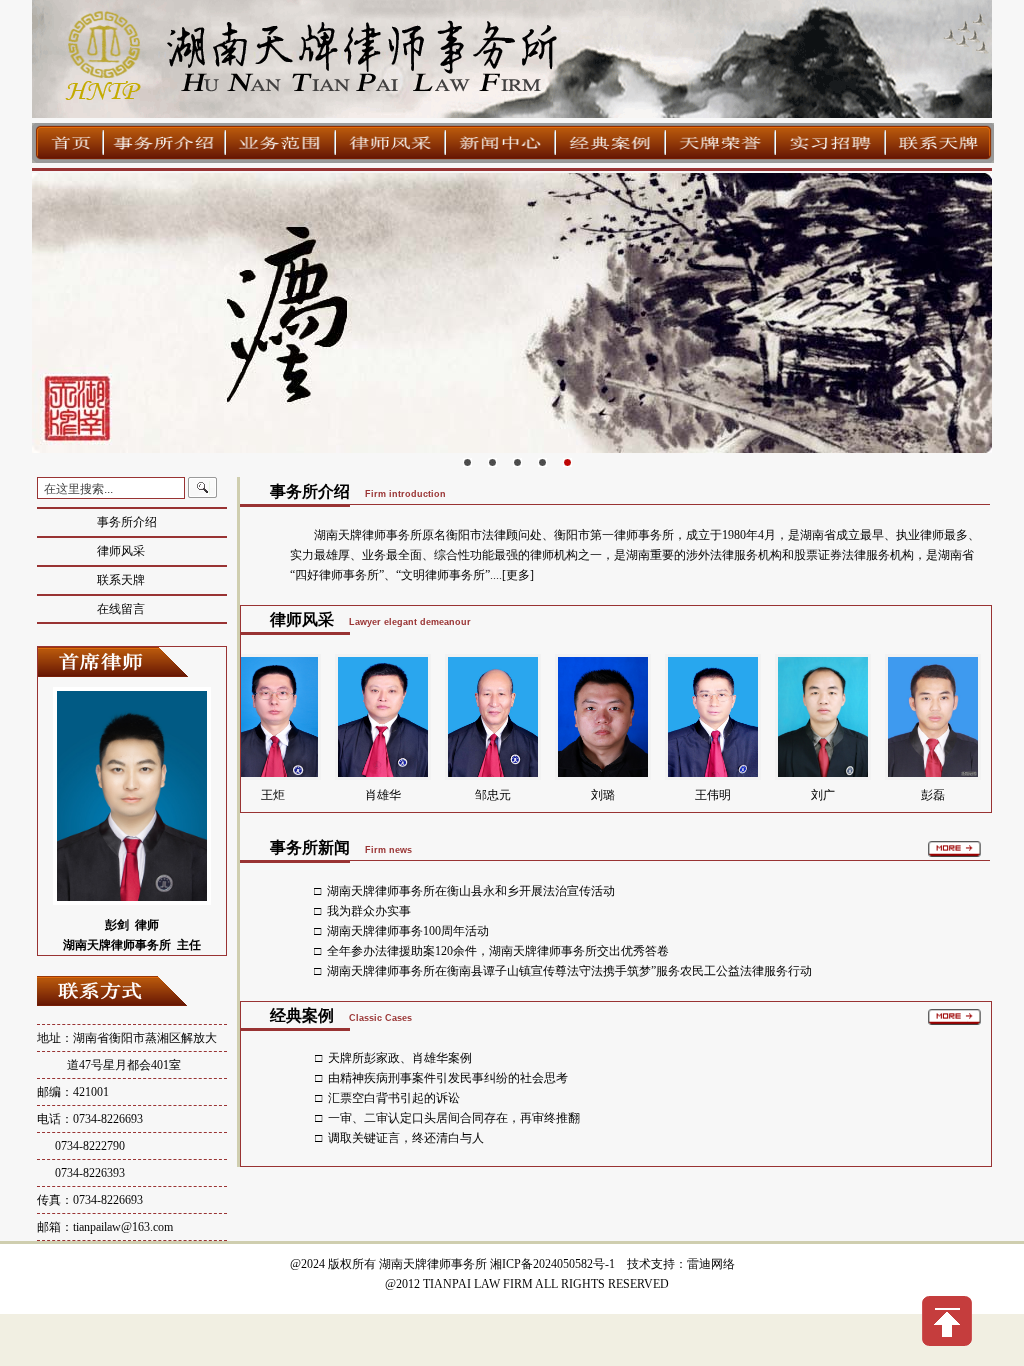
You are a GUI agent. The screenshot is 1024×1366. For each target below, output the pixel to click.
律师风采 (121, 551)
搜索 (203, 488)
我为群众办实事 (369, 911)
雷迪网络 (711, 1264)
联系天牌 (121, 580)
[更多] (518, 575)
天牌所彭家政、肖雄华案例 (400, 1058)
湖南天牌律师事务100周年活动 (408, 931)
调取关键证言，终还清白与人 (406, 1138)
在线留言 (121, 609)
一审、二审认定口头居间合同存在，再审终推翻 (454, 1118)
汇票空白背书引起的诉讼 (394, 1098)
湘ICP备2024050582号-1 (552, 1264)
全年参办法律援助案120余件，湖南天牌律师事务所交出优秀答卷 (498, 951)
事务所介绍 (127, 522)
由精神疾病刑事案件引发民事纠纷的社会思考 (448, 1078)
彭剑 (117, 925)
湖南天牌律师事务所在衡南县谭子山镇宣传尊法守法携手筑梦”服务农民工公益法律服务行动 (569, 971)
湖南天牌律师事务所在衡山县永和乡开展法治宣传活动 (471, 891)
